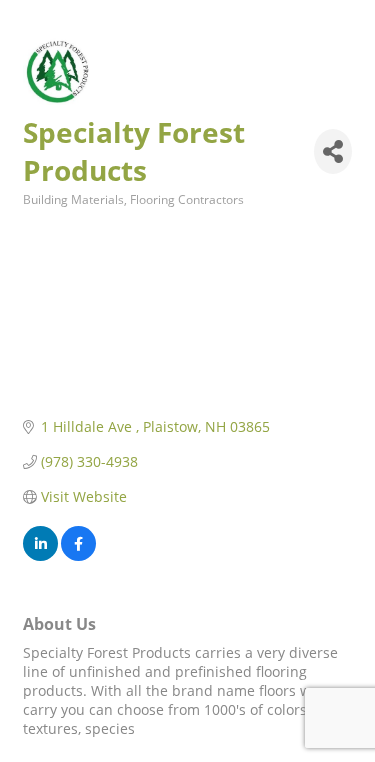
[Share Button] (333, 151)
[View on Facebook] (78, 555)
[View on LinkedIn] (40, 555)
